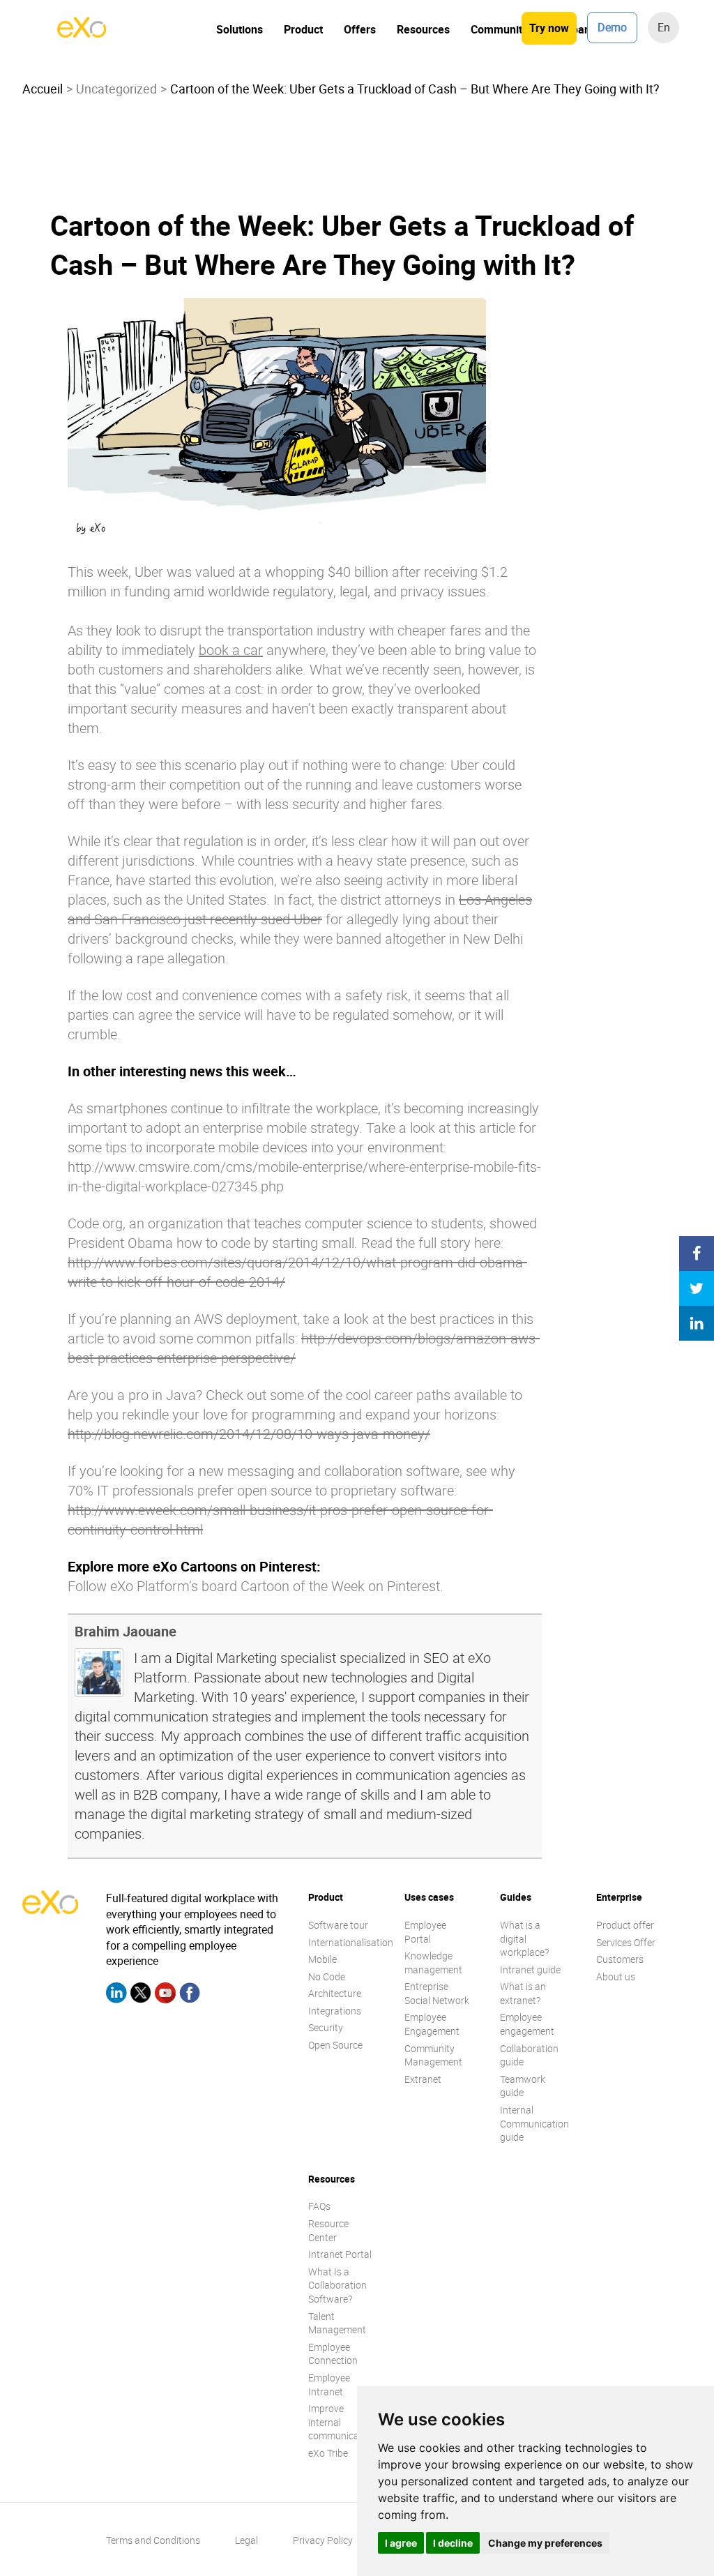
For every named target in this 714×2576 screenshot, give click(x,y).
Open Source (335, 2045)
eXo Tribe (328, 2453)
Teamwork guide (523, 2086)
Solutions (240, 29)
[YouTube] (165, 1995)
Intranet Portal (340, 2254)
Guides (516, 1897)
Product (303, 29)
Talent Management (337, 2323)
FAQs (319, 2206)
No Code (327, 1976)
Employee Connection (333, 2354)
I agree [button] (401, 2543)
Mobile (322, 1959)
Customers (620, 1959)
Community (499, 29)
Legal (246, 2540)
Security (326, 2027)
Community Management (433, 2055)
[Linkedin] (116, 1995)
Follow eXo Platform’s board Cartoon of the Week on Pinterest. (256, 1586)
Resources (423, 29)
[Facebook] (190, 1995)
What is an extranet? (523, 1993)
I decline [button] (453, 2543)
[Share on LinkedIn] (697, 1323)
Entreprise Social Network (437, 1993)
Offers (360, 29)
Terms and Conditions (153, 2540)
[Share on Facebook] (697, 1253)
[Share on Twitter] (697, 1288)
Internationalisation (351, 1942)
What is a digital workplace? (524, 1938)
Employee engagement (527, 2024)
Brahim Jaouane (126, 1631)
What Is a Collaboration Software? (337, 2285)
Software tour (338, 1925)
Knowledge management (433, 1963)
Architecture (335, 1993)
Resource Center (328, 2230)
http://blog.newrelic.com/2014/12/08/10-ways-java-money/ (249, 1434)
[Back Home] (82, 33)
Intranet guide (530, 1969)
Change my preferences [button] (545, 2543)
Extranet (423, 2079)
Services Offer (626, 1942)
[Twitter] (141, 1995)
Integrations (335, 2011)
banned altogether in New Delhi (430, 939)
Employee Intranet (329, 2385)
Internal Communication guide (534, 2123)
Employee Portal (425, 1932)
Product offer (625, 1925)
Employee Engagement (432, 2024)
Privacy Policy (323, 2540)
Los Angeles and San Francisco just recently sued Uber (300, 909)
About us (616, 1976)
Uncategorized (116, 89)
